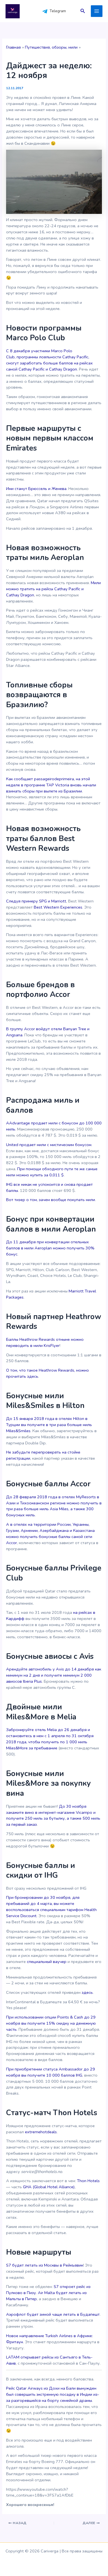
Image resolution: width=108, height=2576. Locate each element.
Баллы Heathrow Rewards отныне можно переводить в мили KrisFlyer (45, 1342)
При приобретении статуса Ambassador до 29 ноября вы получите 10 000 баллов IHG (51, 2072)
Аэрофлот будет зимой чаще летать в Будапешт (53, 2314)
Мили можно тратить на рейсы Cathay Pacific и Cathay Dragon (53, 589)
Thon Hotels (88, 2181)
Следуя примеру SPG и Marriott (36, 901)
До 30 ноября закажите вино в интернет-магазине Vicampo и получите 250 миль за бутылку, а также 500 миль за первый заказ (53, 1815)
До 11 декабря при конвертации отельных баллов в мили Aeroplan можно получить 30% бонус (50, 1248)
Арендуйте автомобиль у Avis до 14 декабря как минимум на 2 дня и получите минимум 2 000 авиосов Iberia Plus (54, 1675)
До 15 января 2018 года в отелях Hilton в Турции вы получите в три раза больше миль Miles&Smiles (49, 1425)
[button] (83, 11)
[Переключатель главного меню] (97, 11)
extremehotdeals (41, 2132)
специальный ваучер (47, 1962)
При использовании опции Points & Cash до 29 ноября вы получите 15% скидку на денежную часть (51, 2023)
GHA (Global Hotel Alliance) (49, 2187)
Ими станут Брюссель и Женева (36, 489)
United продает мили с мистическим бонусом (49, 1145)
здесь (87, 1992)
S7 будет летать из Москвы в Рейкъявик (45, 2265)
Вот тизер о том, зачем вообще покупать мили (51, 1200)
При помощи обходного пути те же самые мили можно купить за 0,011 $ (52, 1172)
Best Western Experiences (58, 907)
